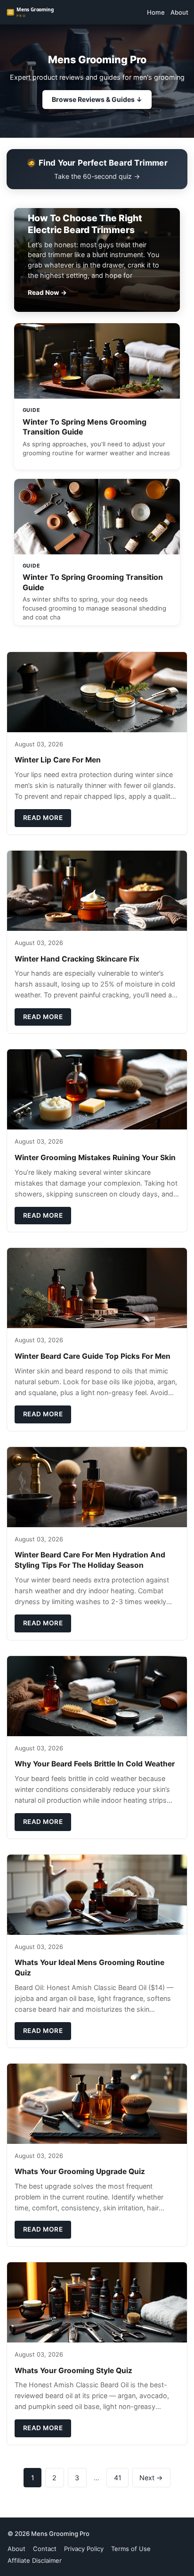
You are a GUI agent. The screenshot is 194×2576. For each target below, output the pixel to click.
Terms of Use (131, 2549)
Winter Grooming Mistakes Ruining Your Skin (95, 1158)
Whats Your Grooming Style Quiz (73, 2371)
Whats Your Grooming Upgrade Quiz (80, 2171)
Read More (43, 818)
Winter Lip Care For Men (58, 760)
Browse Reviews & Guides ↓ (97, 99)
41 (118, 2478)
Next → (151, 2478)
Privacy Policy (84, 2549)
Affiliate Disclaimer (35, 2560)
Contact (45, 2549)
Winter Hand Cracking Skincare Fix (77, 959)
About (179, 12)
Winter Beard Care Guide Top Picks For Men (93, 1356)
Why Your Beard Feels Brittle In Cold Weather (95, 1764)
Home (156, 12)
